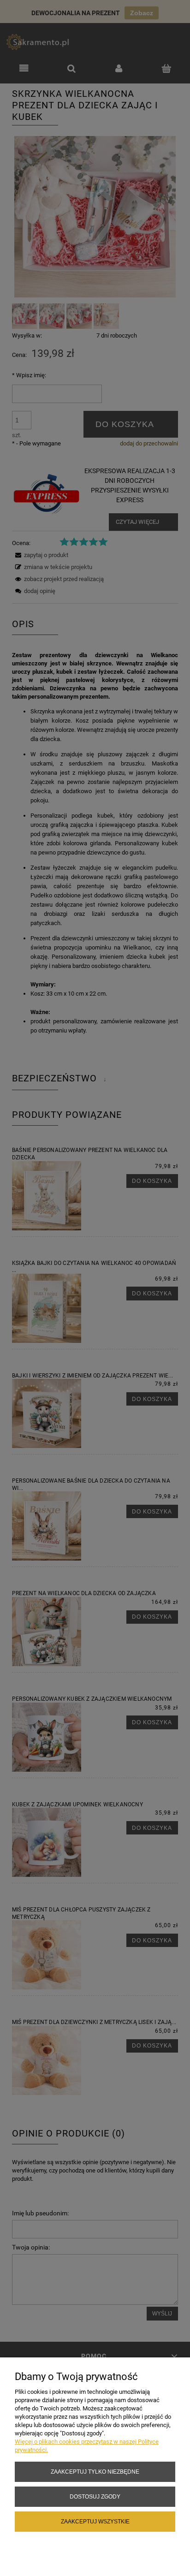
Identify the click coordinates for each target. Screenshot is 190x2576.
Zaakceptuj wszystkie (95, 2521)
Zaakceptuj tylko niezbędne (95, 2472)
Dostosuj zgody (95, 2496)
